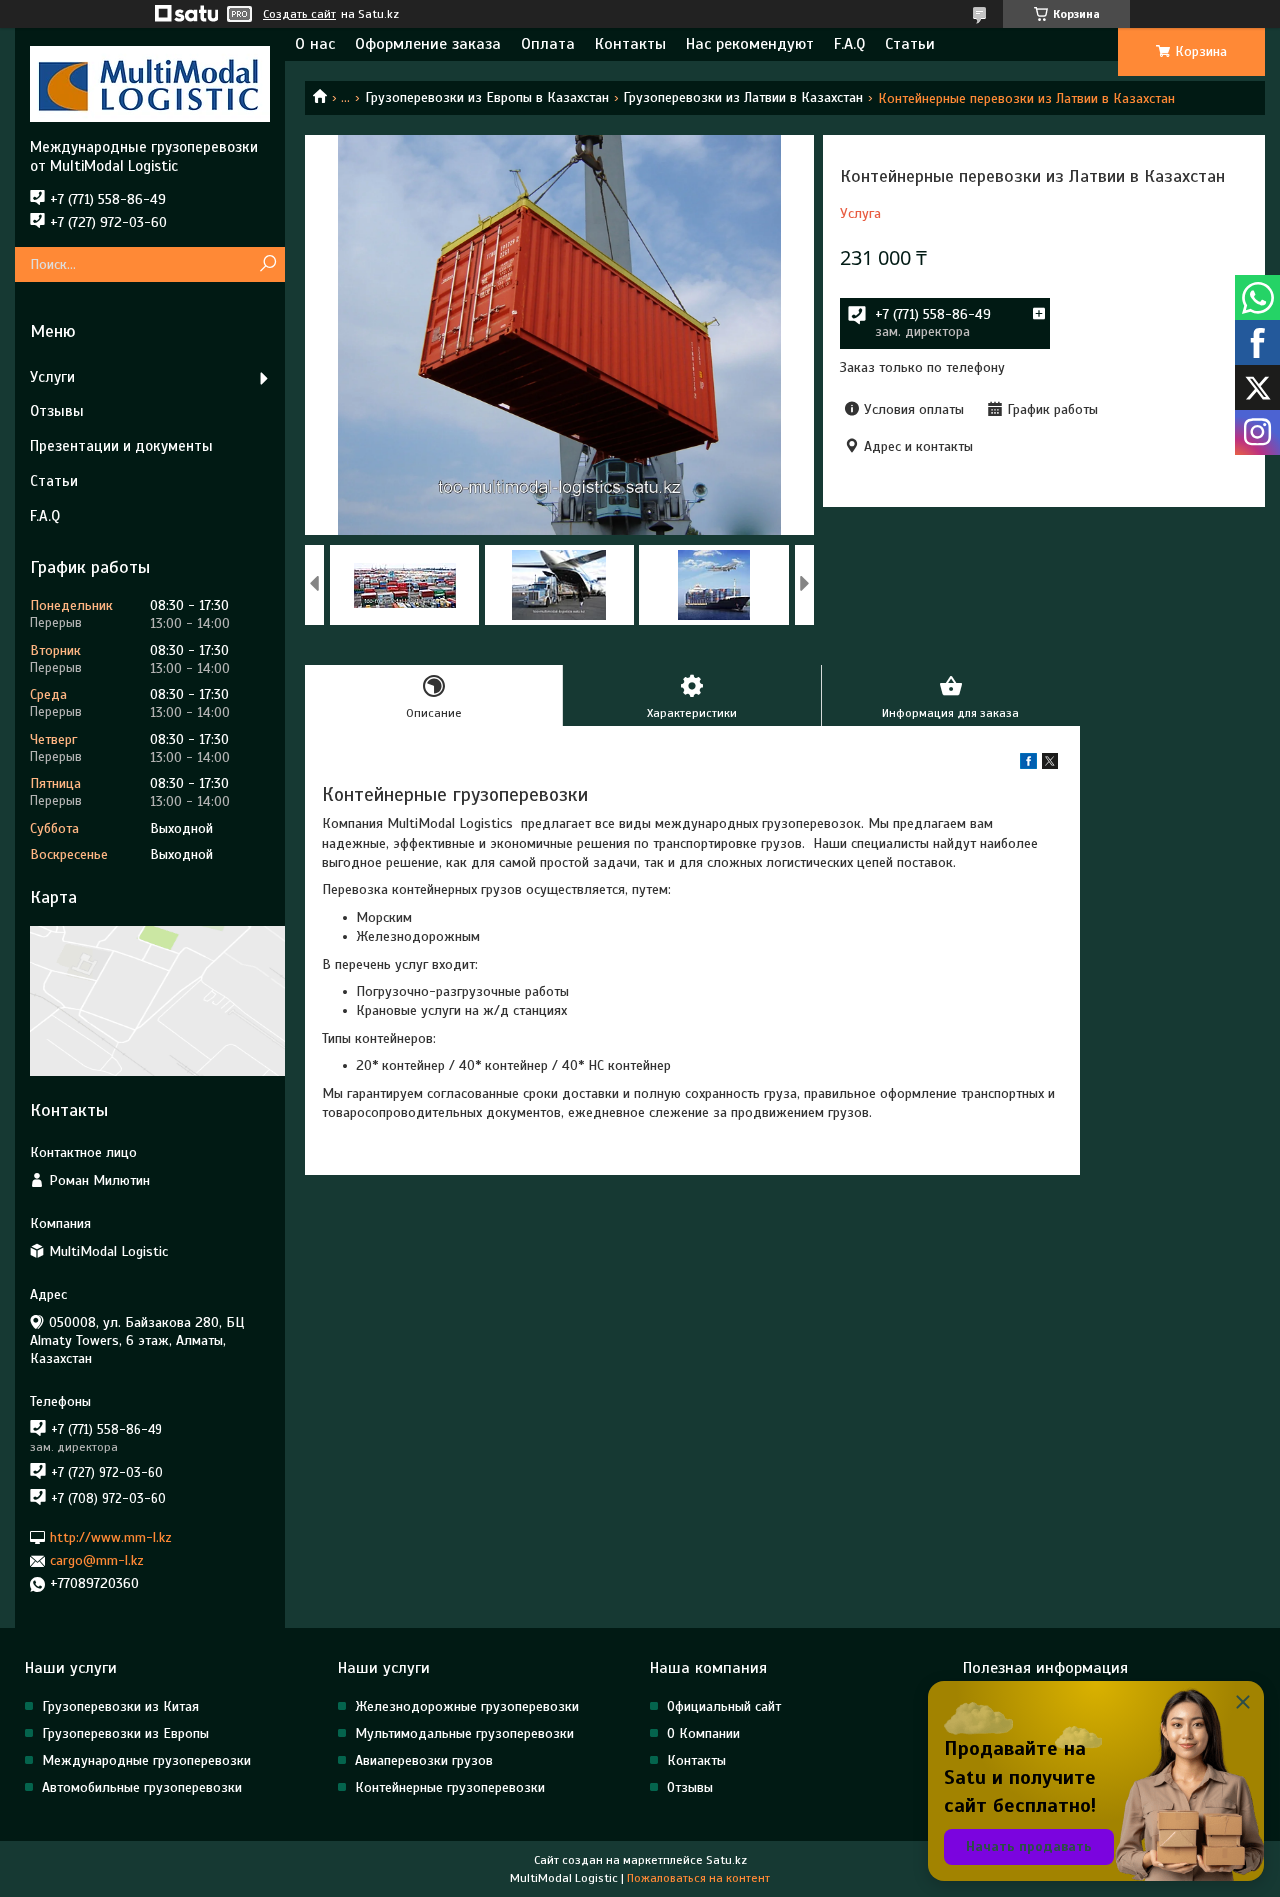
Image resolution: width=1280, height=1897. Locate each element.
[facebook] (1028, 764)
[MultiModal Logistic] (150, 83)
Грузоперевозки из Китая (120, 1706)
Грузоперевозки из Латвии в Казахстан (743, 97)
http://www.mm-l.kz (111, 1537)
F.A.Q (849, 44)
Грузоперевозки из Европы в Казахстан (487, 97)
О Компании (703, 1733)
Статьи (910, 44)
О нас (315, 44)
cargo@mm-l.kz (97, 1560)
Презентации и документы (121, 446)
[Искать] (267, 264)
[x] (1050, 764)
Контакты (630, 44)
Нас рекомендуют (750, 44)
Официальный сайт (724, 1706)
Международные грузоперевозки (146, 1760)
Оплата (548, 44)
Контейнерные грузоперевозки (450, 1787)
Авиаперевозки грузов (424, 1760)
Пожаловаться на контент (698, 1878)
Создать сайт (299, 14)
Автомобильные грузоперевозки (142, 1787)
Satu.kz (726, 1860)
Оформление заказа (428, 44)
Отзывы (57, 411)
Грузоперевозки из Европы (125, 1733)
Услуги (52, 377)
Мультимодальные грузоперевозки (464, 1733)
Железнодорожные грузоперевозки (467, 1706)
